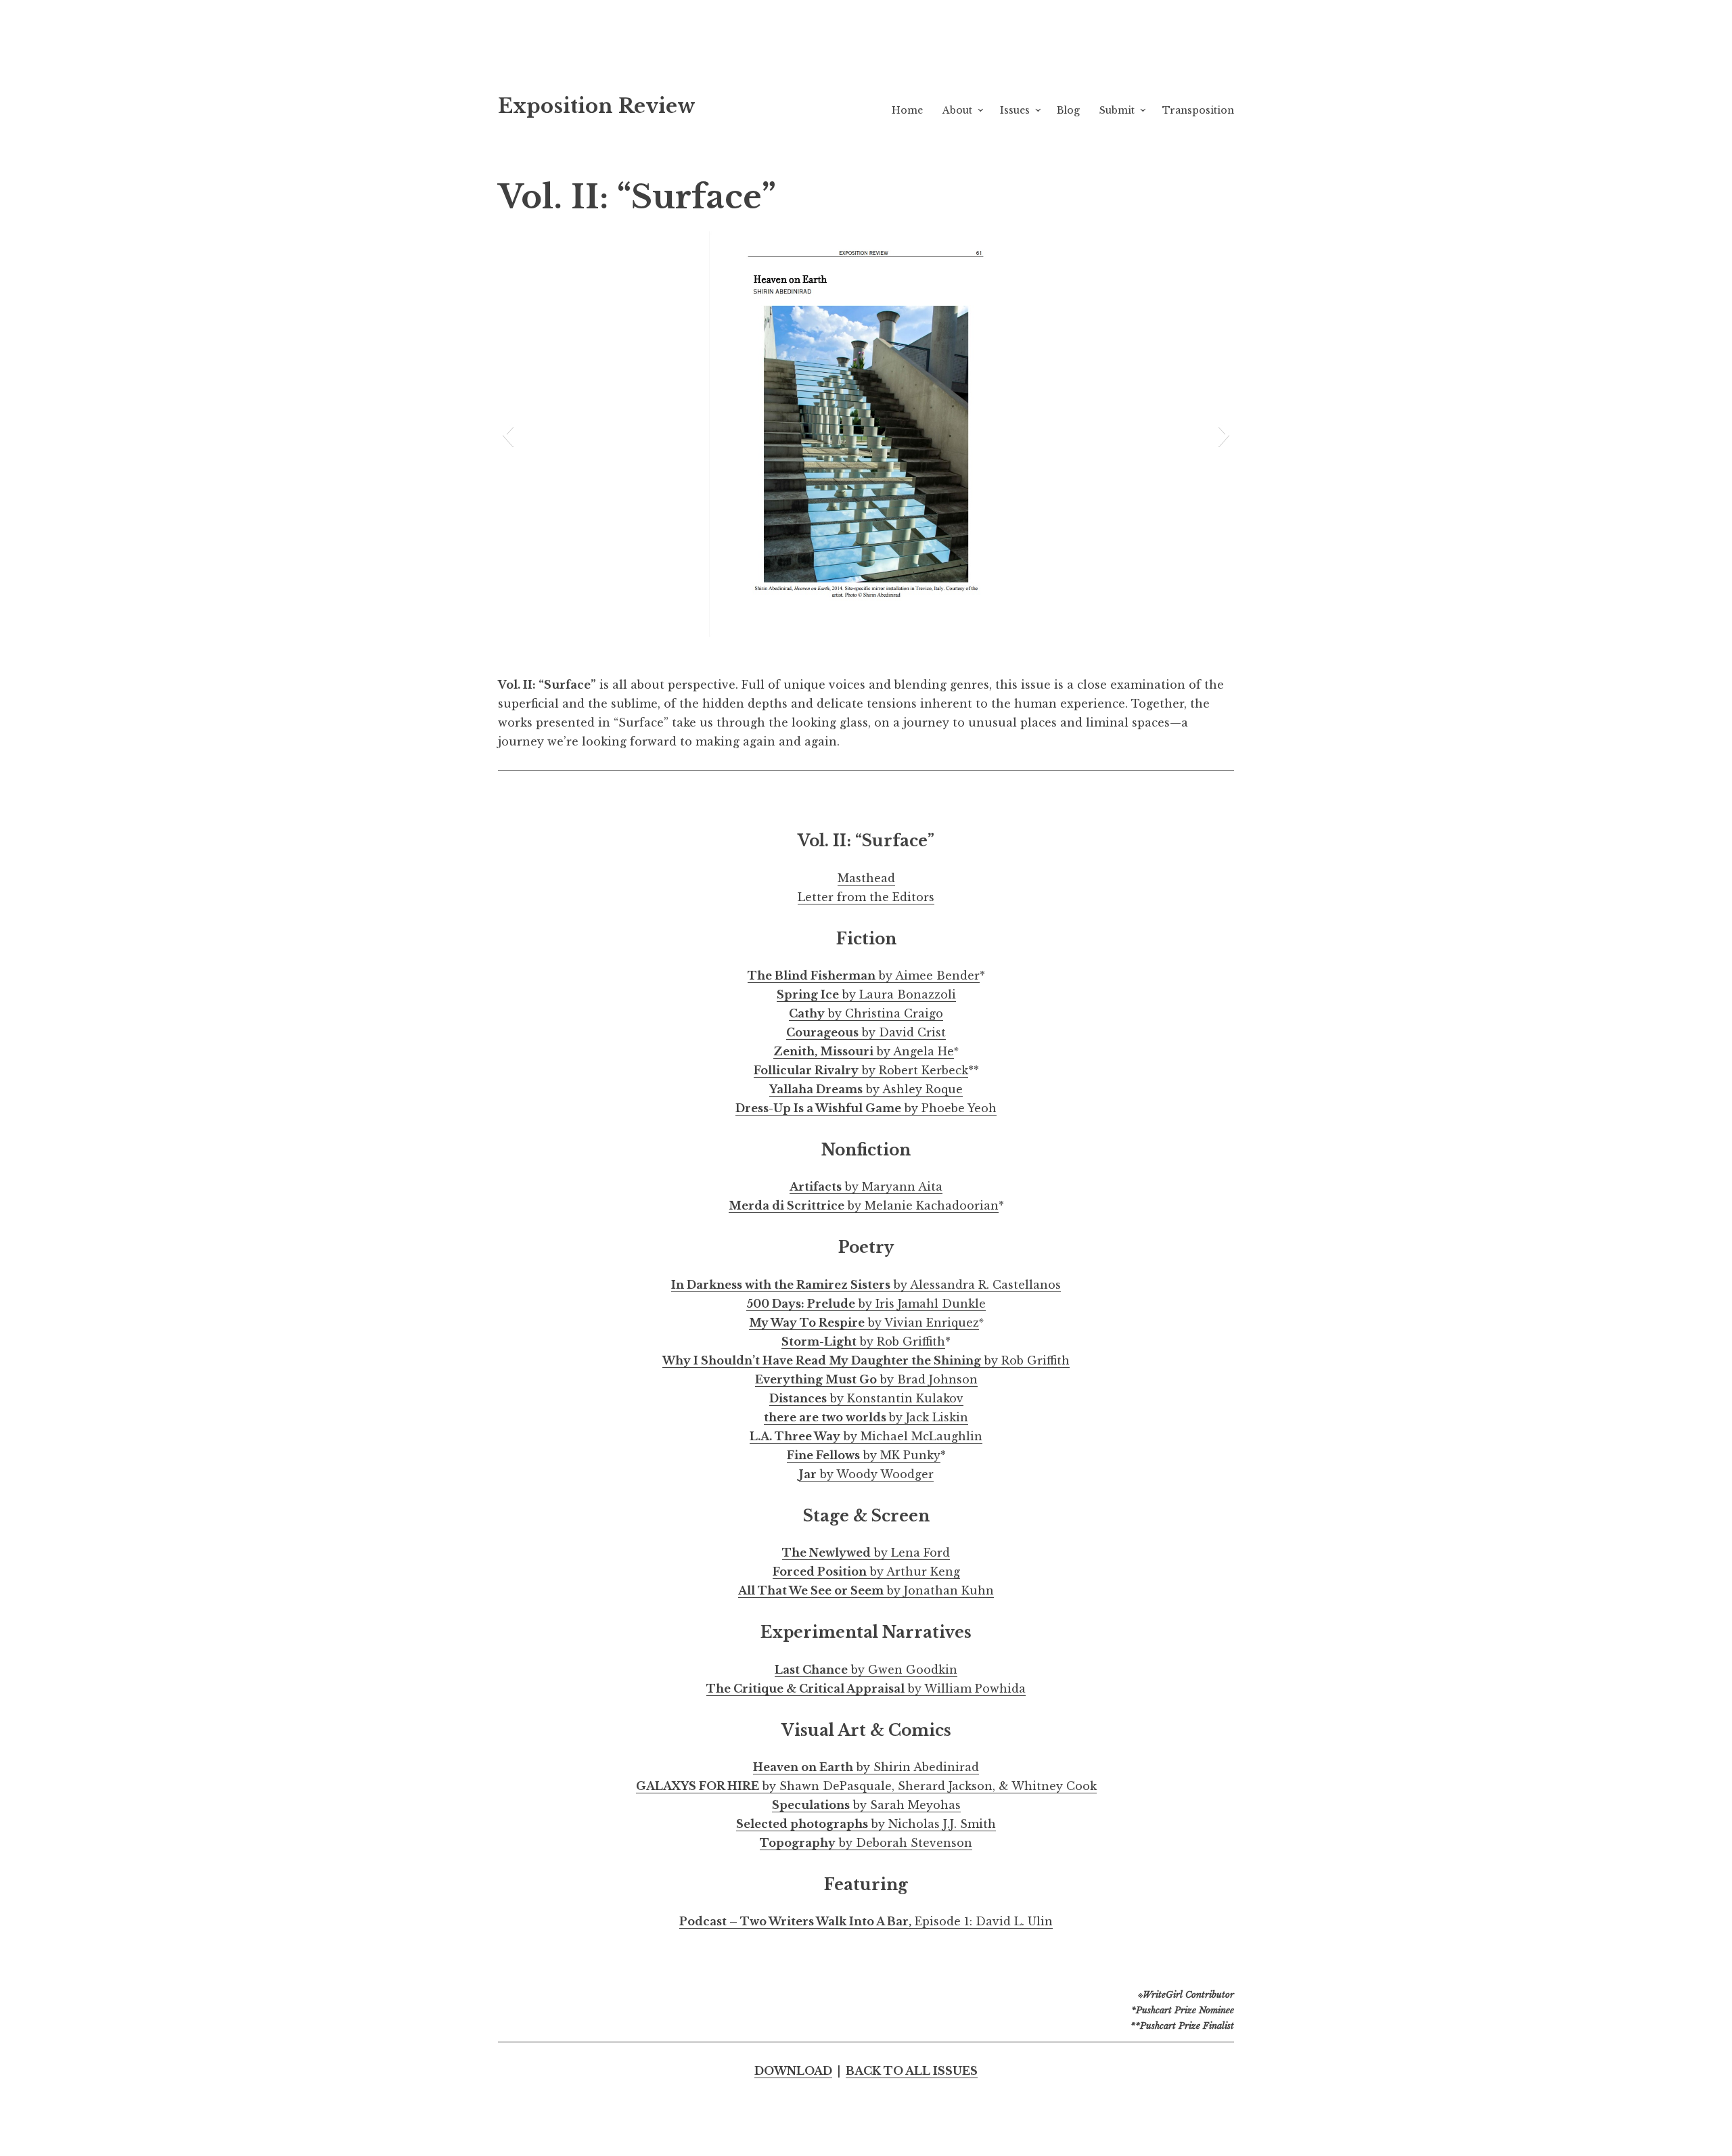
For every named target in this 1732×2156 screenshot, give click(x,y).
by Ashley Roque (866, 1089)
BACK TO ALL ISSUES (912, 2071)
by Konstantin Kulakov (866, 1398)
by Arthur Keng (866, 1572)
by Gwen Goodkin (866, 1670)
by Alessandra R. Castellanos (866, 1285)
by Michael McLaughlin (866, 1436)
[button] (508, 434)
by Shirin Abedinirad (866, 1767)
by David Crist (866, 1032)
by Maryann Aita (866, 1187)
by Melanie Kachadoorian (864, 1206)
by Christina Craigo (866, 1013)
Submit (1117, 110)
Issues (1015, 110)
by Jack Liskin (866, 1417)
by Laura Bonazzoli (866, 994)
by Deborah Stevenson (866, 1843)
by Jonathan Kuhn (866, 1590)
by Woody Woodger (866, 1474)
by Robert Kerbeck (861, 1070)
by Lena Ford (866, 1553)
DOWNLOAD (793, 2071)
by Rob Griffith (863, 1341)
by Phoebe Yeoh (866, 1108)
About (957, 110)
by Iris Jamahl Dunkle (866, 1304)
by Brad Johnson (866, 1379)
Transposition (1198, 110)
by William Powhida (866, 1689)
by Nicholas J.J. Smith (866, 1824)
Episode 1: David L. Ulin (866, 1921)
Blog (1068, 110)
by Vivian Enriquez (864, 1323)
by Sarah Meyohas (866, 1805)
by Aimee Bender (864, 976)
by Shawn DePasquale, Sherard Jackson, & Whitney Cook (866, 1786)
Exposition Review (597, 106)
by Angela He (864, 1051)
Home (907, 110)
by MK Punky (864, 1455)
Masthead (866, 878)
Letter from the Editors (866, 897)
